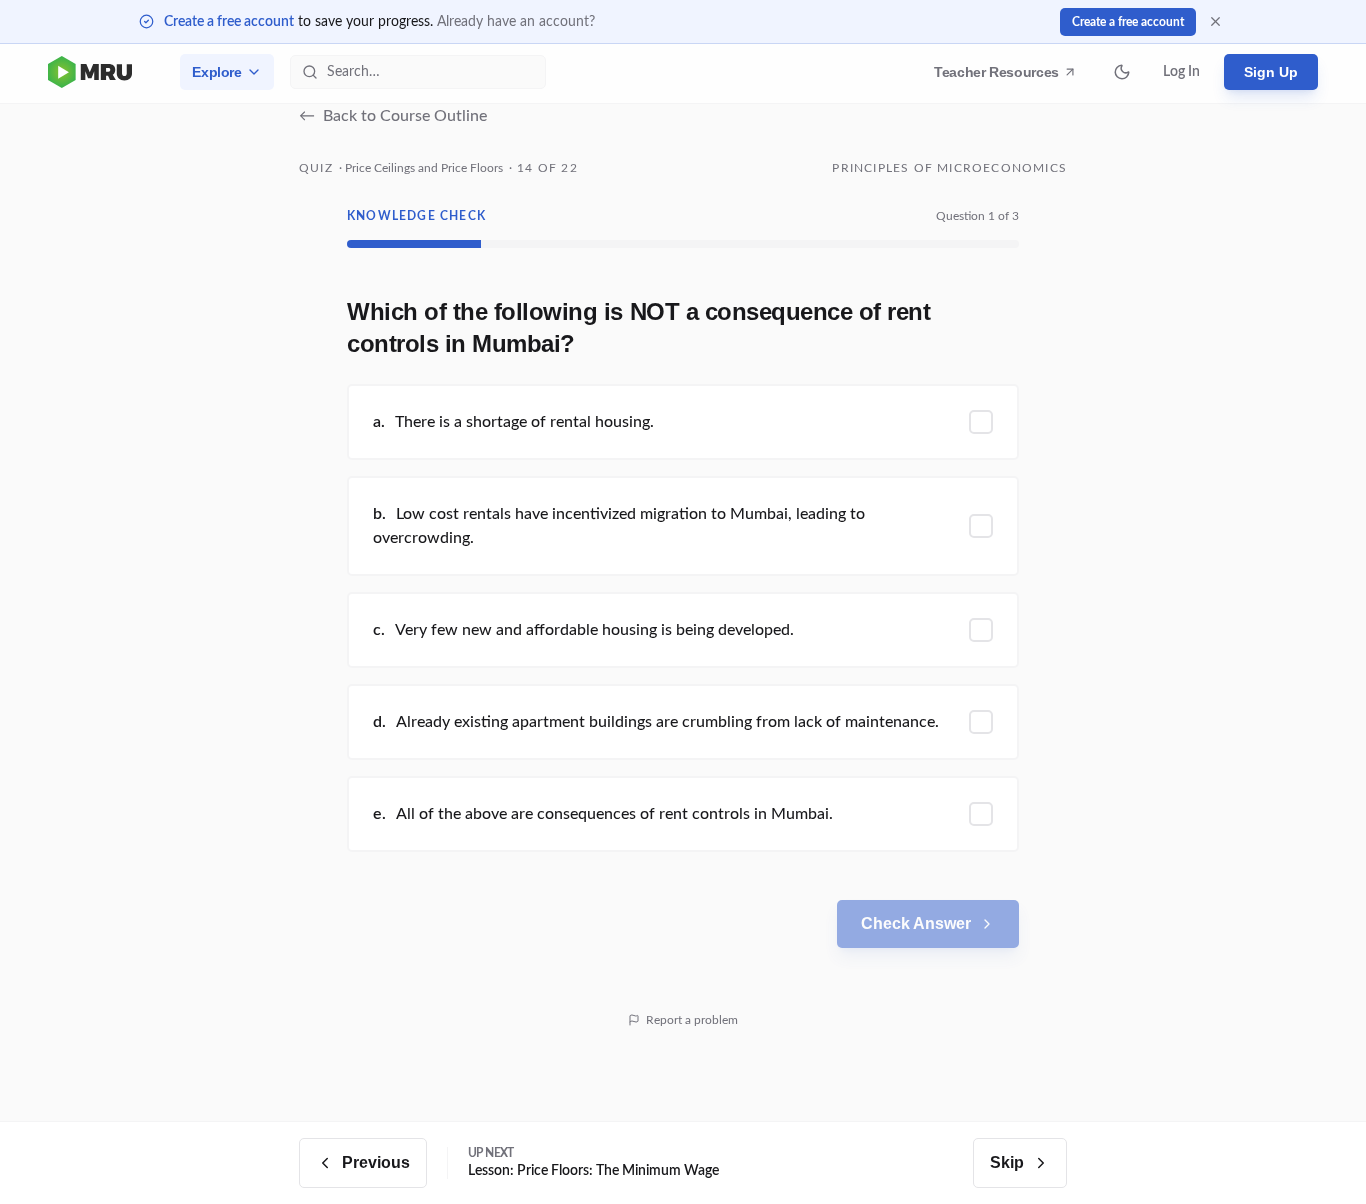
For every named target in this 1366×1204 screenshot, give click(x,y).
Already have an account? (516, 22)
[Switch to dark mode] (1122, 72)
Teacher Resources (999, 77)
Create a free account (229, 22)
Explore (217, 72)
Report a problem (692, 1020)
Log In (1181, 72)
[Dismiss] (1215, 21)
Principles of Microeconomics (949, 168)
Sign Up (1271, 72)
